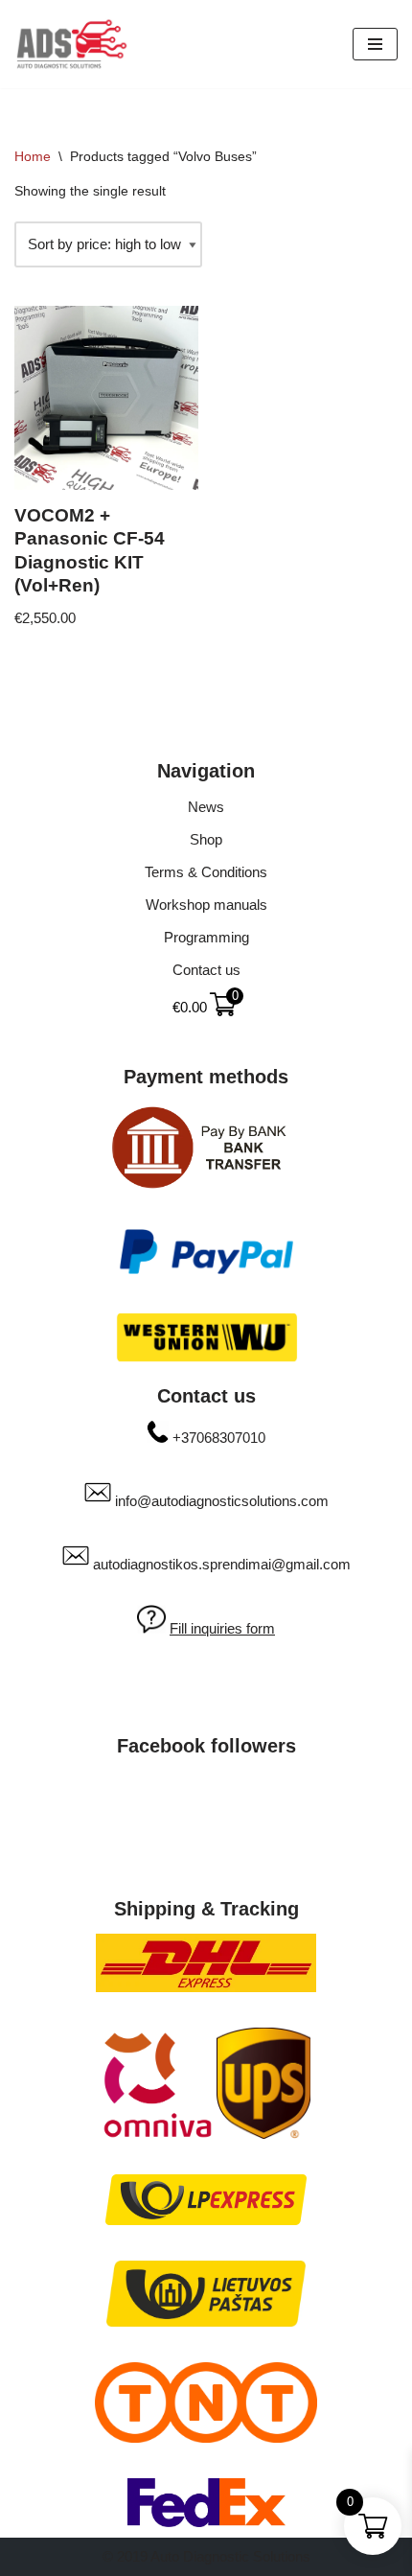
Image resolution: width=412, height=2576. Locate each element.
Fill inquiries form (222, 1628)
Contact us (206, 970)
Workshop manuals (206, 905)
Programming (206, 937)
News (206, 807)
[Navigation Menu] (375, 44)
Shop (206, 839)
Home (33, 156)
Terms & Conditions (206, 872)
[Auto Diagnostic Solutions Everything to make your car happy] (72, 44)
